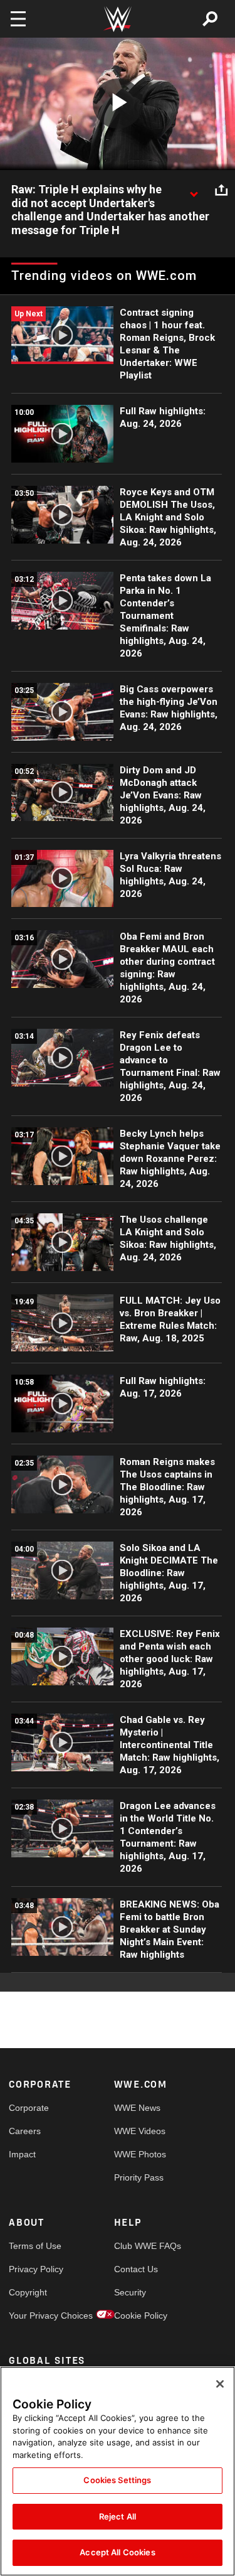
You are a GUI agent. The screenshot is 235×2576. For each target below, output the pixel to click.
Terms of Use (35, 2246)
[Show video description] (194, 190)
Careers (25, 2131)
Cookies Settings (117, 2480)
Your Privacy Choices (35, 2316)
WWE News (137, 2108)
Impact (22, 2154)
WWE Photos (140, 2154)
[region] (118, 2471)
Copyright (28, 2292)
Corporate (29, 2108)
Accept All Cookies (117, 2552)
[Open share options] (221, 190)
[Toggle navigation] (18, 19)
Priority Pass (139, 2177)
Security (130, 2292)
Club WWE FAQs (140, 2246)
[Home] (118, 19)
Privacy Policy (35, 2269)
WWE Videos (140, 2131)
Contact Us (136, 2269)
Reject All (118, 2516)
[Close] (220, 2384)
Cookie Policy (140, 2316)
